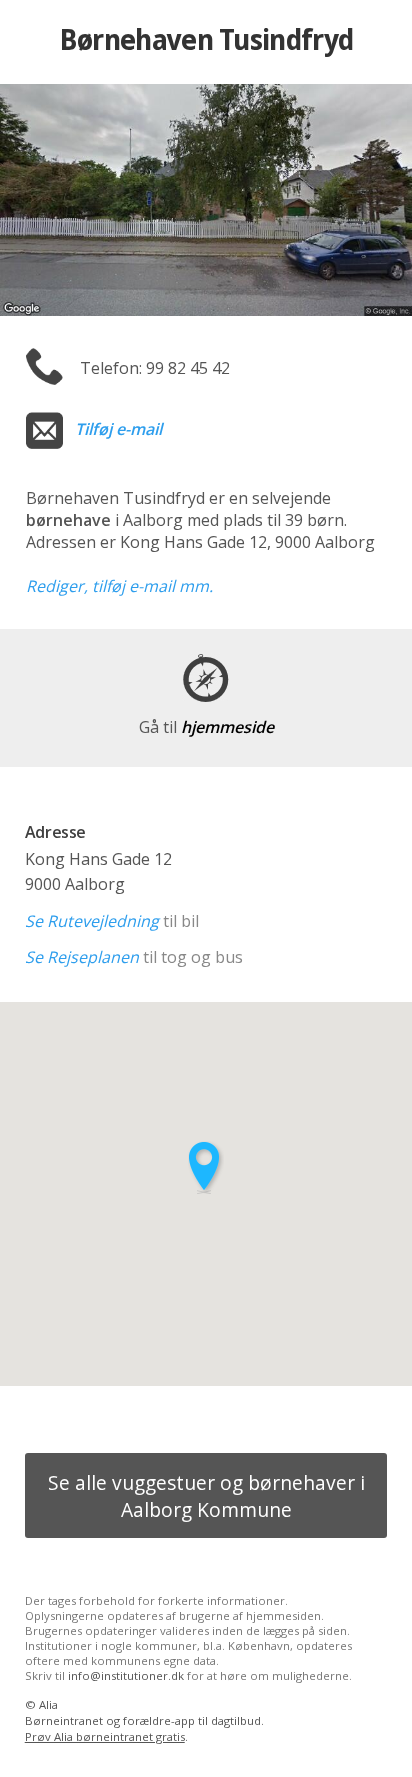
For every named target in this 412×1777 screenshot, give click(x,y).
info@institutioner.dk (126, 1675)
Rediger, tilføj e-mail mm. (119, 586)
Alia (48, 1704)
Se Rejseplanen (82, 957)
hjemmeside (206, 727)
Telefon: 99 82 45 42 (155, 368)
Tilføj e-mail (118, 429)
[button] (206, 1167)
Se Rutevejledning (92, 921)
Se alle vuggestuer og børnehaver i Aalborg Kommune (206, 1496)
